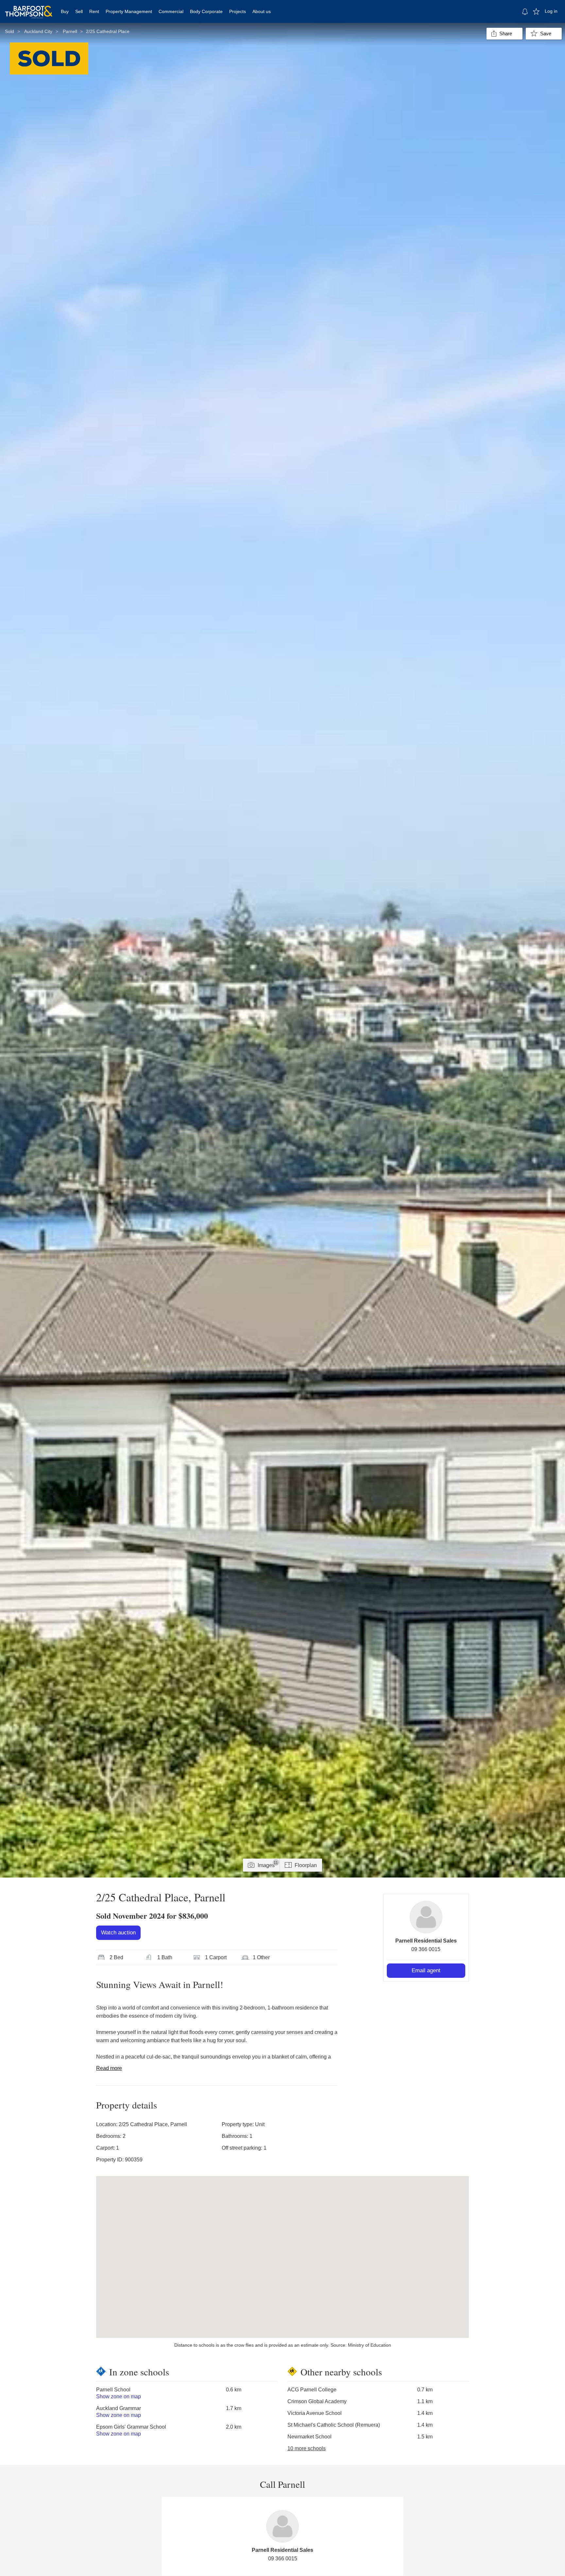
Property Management (129, 11)
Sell (79, 11)
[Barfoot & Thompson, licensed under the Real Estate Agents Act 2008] (29, 8)
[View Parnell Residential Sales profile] (426, 1917)
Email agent (426, 1970)
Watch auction (118, 1933)
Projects (238, 11)
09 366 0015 (426, 1949)
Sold (9, 31)
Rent (94, 11)
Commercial (171, 11)
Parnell (70, 31)
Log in (551, 11)
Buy (65, 11)
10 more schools (307, 2448)
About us (262, 11)
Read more (109, 2068)
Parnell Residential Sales (426, 1941)
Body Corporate (206, 11)
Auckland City (38, 31)
